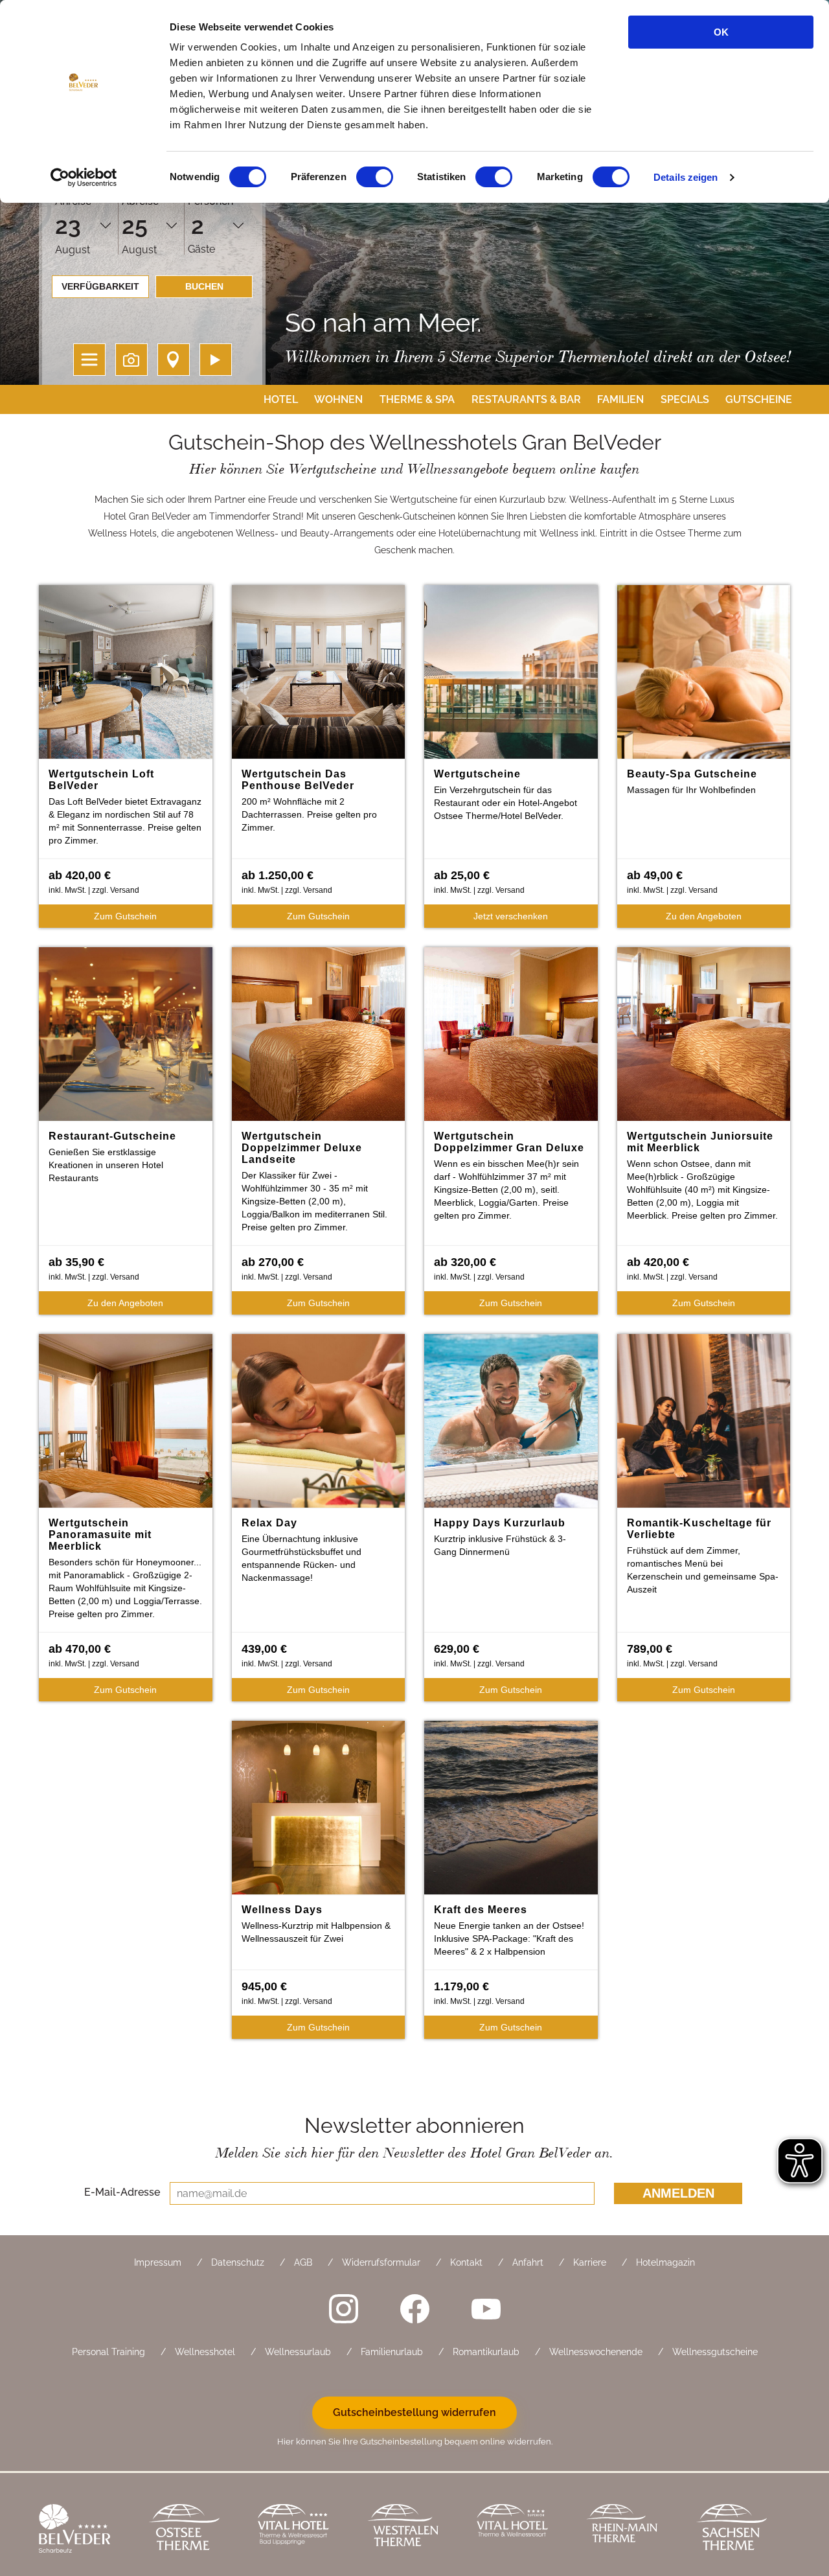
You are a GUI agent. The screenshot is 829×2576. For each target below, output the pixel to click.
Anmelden (678, 2193)
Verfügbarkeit (100, 286)
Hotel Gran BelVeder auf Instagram (343, 2308)
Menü (89, 360)
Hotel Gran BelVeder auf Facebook (414, 2308)
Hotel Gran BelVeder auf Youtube (486, 2308)
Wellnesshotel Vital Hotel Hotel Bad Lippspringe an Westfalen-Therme (303, 2530)
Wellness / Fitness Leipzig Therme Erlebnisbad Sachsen (741, 2530)
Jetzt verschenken (511, 916)
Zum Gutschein (125, 916)
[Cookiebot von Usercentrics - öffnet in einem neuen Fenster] (84, 178)
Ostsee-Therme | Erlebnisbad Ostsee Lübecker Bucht (193, 2530)
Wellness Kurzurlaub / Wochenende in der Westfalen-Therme (412, 2530)
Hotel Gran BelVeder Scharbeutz (84, 2530)
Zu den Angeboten (704, 916)
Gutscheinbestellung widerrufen (414, 2412)
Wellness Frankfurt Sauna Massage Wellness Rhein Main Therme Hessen (631, 2530)
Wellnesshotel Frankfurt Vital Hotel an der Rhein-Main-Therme (522, 2530)
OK (721, 32)
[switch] (375, 177)
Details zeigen (686, 177)
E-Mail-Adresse (122, 2192)
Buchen (204, 286)
